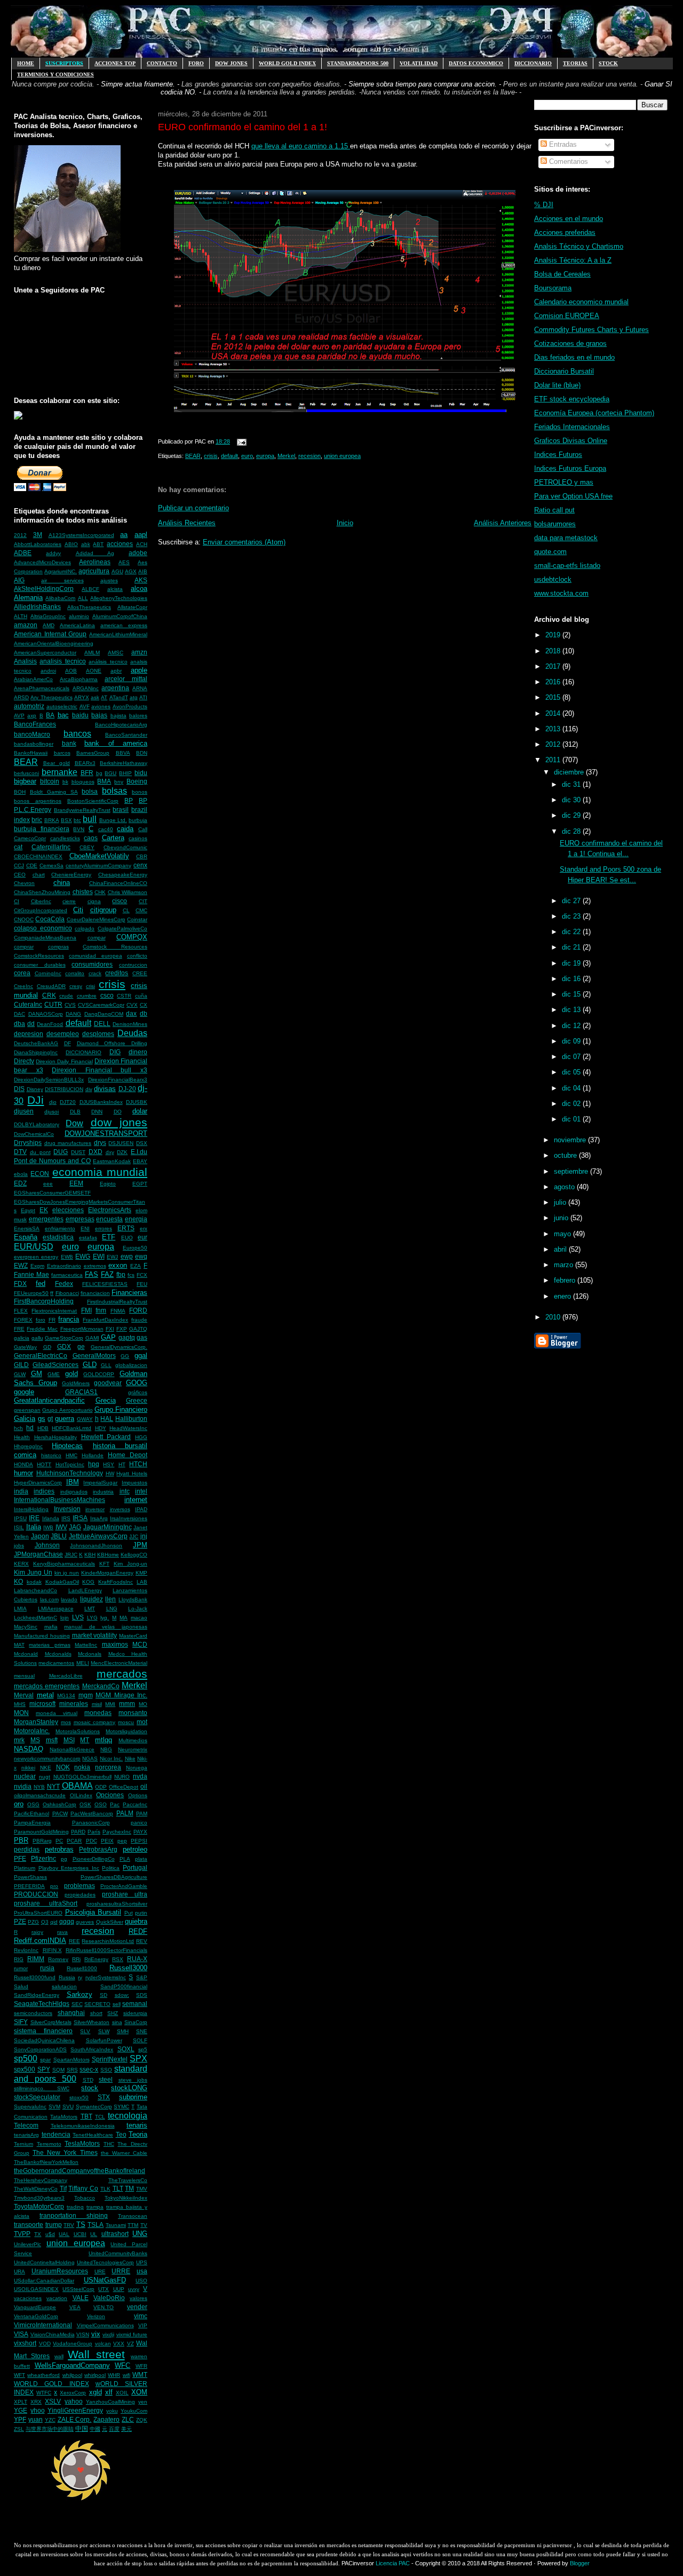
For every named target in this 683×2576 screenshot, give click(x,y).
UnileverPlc (27, 2244)
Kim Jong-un (130, 1564)
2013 (554, 729)
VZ (130, 2344)
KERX (21, 1564)
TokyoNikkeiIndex (126, 2198)
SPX (138, 2059)
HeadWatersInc (128, 1428)
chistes (83, 892)
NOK (63, 1767)
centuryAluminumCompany (98, 866)
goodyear (108, 1383)
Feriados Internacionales (572, 427)
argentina (115, 688)
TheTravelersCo (128, 2180)
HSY (109, 1464)
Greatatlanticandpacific (49, 1400)
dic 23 (572, 916)
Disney (35, 1089)
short (96, 2013)
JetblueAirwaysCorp (98, 1536)
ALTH (21, 616)
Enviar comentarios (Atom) (244, 542)
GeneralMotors (94, 1356)
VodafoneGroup (73, 2344)
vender (137, 2307)
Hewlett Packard (106, 1437)
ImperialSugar (100, 1483)
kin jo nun (67, 1573)
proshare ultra (125, 1894)
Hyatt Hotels (132, 1473)
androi (48, 671)
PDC (92, 1841)
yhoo (38, 2410)
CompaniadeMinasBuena (45, 938)
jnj (144, 1536)
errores (104, 1228)
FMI (86, 1310)
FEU (142, 1284)
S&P (142, 1977)
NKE (46, 1768)
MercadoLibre (66, 1676)
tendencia (56, 2134)
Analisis (25, 661)
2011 (554, 760)
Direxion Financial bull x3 (100, 1070)
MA (124, 1618)
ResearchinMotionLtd (108, 1941)
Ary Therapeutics (51, 697)
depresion (29, 1034)
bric (37, 820)
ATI (143, 697)
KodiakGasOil (62, 1582)
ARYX (82, 697)
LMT (90, 1609)
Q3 (45, 1922)
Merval (24, 1695)
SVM (54, 2107)
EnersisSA (27, 1228)
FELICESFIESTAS (105, 1284)
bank (69, 743)
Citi (78, 910)
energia (136, 1219)
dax (131, 1013)
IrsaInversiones (129, 1518)
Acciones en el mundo (569, 219)
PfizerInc (43, 1858)
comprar (24, 947)
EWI (99, 1256)
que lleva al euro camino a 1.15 (301, 146)
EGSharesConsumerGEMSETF (52, 1193)
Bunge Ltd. (113, 820)
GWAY (85, 1419)
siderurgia (135, 2013)
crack (95, 973)
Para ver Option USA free (573, 496)
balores (138, 716)
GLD (90, 1365)
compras (58, 947)
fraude (139, 1320)
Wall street (96, 2354)
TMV (142, 2189)
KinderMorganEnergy (107, 1573)
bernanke (59, 772)
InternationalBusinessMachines (59, 1500)
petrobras (59, 1849)
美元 (126, 2429)
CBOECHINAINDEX (38, 856)
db (144, 1013)
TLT (118, 2188)
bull (90, 819)
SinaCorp (136, 2022)
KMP (141, 1573)
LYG (92, 1618)
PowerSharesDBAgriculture (114, 1877)
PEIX (107, 1841)
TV (144, 2225)
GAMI (92, 1338)
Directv (24, 1061)
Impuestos (134, 1483)
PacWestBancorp (92, 1814)
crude (66, 996)
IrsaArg (99, 1518)
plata (141, 1859)
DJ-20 (127, 1089)
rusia (47, 1968)
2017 (554, 666)
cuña (141, 996)
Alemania (28, 598)
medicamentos (56, 1663)
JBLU (59, 1536)
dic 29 (572, 815)
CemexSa (51, 866)
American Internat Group (50, 634)
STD (88, 2080)
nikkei (28, 1768)
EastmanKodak (112, 1161)
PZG (33, 1922)
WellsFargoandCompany (72, 2365)
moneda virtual (57, 1713)
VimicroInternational (43, 2325)
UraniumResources (60, 2271)
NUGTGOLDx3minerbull (82, 1777)
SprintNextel (110, 2059)
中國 (95, 2429)
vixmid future (132, 2334)
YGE (21, 2410)
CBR (142, 856)
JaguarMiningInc (108, 1527)
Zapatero (106, 2419)
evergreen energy (36, 1257)
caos (91, 838)
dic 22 (572, 932)
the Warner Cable (124, 2153)
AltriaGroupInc (48, 616)
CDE (32, 866)
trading (75, 2207)
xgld (96, 2392)
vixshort (25, 2343)
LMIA (20, 1609)
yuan (35, 2419)
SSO (106, 2070)
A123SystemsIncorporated (81, 535)
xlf (109, 2392)
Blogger (580, 2563)
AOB (71, 671)
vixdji (108, 2334)
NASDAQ (29, 1749)
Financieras (129, 1293)
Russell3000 (128, 1968)
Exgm (37, 1266)
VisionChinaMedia (53, 2334)
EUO (127, 1238)
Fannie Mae (31, 1274)
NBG (106, 1749)
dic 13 (572, 1010)
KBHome (108, 1555)
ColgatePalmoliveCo (122, 929)
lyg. (105, 1618)
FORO (196, 63)
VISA (21, 2334)
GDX (64, 1346)
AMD (49, 625)
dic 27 (572, 901)
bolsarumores (555, 524)
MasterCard (133, 1636)
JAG (75, 1527)
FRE (19, 1329)
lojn (65, 1618)
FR (52, 1320)
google (24, 1392)
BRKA (52, 820)
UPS (142, 2262)
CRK (49, 995)
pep (122, 1841)
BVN (79, 829)
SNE (142, 2031)
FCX (142, 1275)
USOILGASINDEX (36, 2289)
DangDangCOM (104, 1014)
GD (47, 1347)
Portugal (135, 1867)
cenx (140, 865)
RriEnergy (96, 1959)
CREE (140, 973)
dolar (140, 1111)
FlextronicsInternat (54, 1311)
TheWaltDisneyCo (36, 2189)
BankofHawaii (31, 753)
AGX (131, 571)
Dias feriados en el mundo (574, 357)
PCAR (74, 1841)
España (26, 1237)
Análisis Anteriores (503, 523)
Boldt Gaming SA (54, 792)
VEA (75, 2307)
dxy (110, 1152)
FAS (92, 1274)
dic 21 (572, 947)
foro (41, 1320)
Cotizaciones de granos (570, 343)
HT (122, 1464)
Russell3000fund (35, 1977)
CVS (70, 1005)
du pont (40, 1152)
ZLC (128, 2419)
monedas (98, 1713)
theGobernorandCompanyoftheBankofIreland (80, 2171)
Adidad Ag (95, 553)
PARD (78, 1832)
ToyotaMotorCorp (39, 2206)
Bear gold (57, 763)
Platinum (25, 1868)
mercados (122, 1674)
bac (63, 715)
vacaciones (28, 2298)
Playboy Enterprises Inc (69, 1868)
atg (134, 697)
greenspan (27, 1410)
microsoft (42, 1704)
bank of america (116, 743)
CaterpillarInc (51, 847)
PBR (21, 1840)
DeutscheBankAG (36, 1043)
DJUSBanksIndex (101, 1102)
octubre (566, 1155)
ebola (21, 1174)
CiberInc (41, 901)
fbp (121, 1274)
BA (50, 715)
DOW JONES (231, 63)
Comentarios (567, 161)
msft (52, 1740)
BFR (87, 773)
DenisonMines (130, 1024)
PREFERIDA (29, 1886)
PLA (125, 1859)
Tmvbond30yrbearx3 (39, 2198)
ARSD (21, 697)
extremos (95, 1266)
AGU (117, 571)
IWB (48, 1527)
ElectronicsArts (110, 1210)
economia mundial (100, 1172)
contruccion (133, 965)
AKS (141, 580)
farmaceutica (67, 1275)
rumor (21, 1968)
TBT (86, 2116)
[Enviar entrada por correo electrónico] (240, 441)
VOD (45, 2344)
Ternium (23, 2144)
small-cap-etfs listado (567, 566)
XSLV (53, 2401)
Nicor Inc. (111, 1759)
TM (129, 2188)
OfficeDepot (124, 1787)
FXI (110, 1329)
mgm (86, 1695)
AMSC (116, 653)
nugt (45, 1777)
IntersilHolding (31, 1509)
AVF (85, 706)
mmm (127, 1704)
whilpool (72, 2375)
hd (30, 1428)
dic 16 (572, 979)
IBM (73, 1482)
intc (125, 1491)
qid (54, 1922)
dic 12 (572, 1026)
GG (125, 1356)
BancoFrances (35, 724)
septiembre (572, 1171)
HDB (43, 1428)
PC (59, 1841)
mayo (563, 1234)
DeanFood (50, 1024)
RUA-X (137, 1959)
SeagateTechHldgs (42, 2004)
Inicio (345, 523)
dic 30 (572, 800)
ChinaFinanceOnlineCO (118, 883)
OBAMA (77, 1786)
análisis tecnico (108, 662)
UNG (140, 2234)
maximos (115, 1644)
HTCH (138, 1464)
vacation (57, 2298)
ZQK (142, 2420)
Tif (63, 2188)
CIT (143, 901)
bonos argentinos (38, 801)
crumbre (87, 996)
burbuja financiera (42, 829)
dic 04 (572, 1088)
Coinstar (137, 919)
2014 (554, 713)
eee (48, 1184)
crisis (112, 984)
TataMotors (64, 2117)
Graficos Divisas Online (571, 441)
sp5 (143, 2049)
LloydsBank (133, 1599)
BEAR (26, 762)
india (21, 1491)
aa (124, 535)
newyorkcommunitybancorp (47, 1759)
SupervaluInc (30, 2107)
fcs (131, 1275)
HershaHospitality (55, 1437)
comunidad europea (95, 956)
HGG (141, 1437)
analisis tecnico (62, 661)
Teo (121, 2134)
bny (119, 782)
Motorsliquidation (126, 1731)
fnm (101, 1310)
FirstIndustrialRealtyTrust (117, 1302)
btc (77, 820)
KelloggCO (134, 1555)
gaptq (127, 1337)
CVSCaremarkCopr (101, 1005)
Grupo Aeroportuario (67, 1410)
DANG (73, 1014)
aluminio (79, 616)
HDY (101, 1428)
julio (561, 1202)
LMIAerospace (56, 1609)
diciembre (570, 772)
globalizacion (131, 1365)
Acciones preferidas (565, 232)
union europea (76, 2243)
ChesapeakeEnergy (123, 875)
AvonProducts (130, 706)
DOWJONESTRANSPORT (106, 1133)
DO (118, 1112)
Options (138, 1795)
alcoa (139, 588)
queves (85, 1922)
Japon (40, 1536)
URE (100, 2271)
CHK (100, 892)
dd (31, 1024)
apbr (116, 671)
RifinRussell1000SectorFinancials (106, 1950)
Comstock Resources (115, 947)
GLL (106, 1365)
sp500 (26, 2059)
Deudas (132, 1033)
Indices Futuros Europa (570, 468)
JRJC (71, 1555)
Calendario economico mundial (581, 302)
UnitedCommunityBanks (118, 2253)
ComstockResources (39, 956)
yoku (112, 2411)
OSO (101, 1804)
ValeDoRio (109, 2298)
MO (143, 1704)
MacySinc (26, 1627)
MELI (83, 1663)
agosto (565, 1187)
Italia (34, 1527)
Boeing (137, 781)
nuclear (25, 1776)
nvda (140, 1776)
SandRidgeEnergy (37, 1995)
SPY (44, 2069)
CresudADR (51, 986)
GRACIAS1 (81, 1392)
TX (38, 2234)
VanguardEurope (35, 2307)
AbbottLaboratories (38, 544)
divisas (105, 1089)
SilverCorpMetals (51, 2022)
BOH (20, 792)
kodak (34, 1582)
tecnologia (128, 2116)
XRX (36, 2402)
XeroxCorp (73, 2393)
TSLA (96, 2225)
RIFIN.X (52, 1950)
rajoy (37, 1932)
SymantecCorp (94, 2107)
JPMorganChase (38, 1554)
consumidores (92, 964)
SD (104, 1995)
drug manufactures (68, 1143)
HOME (26, 63)
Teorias (575, 63)
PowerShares (30, 1877)
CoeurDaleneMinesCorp (96, 919)
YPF (20, 2419)
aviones (101, 706)
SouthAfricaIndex (92, 2049)
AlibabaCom (60, 598)
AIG (19, 580)
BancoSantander (126, 735)
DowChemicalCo (34, 1134)
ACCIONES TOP (115, 63)
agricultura (94, 571)
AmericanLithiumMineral (118, 634)
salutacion (64, 1986)
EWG (83, 1256)
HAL (107, 1419)
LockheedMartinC (35, 1618)
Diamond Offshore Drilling (112, 1043)
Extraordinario (64, 1266)
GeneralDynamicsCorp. (119, 1347)
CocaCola (50, 919)
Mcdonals (90, 1654)
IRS (66, 1518)
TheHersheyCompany (41, 2180)
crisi (90, 986)
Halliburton (131, 1419)
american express (124, 625)
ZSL (19, 2429)
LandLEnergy (85, 1590)
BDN (142, 753)
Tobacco (85, 2198)
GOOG (137, 1383)
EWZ (21, 1265)
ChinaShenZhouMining (42, 892)
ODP (101, 1787)
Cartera (113, 838)
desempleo (63, 1034)
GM (37, 1374)
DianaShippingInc (36, 1052)
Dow (74, 1123)
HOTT (44, 1464)
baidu (80, 715)
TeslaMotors (82, 2143)
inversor (95, 1509)
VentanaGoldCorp (36, 2316)
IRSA (80, 1518)
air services (62, 580)
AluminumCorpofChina (120, 616)
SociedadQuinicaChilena (44, 2040)
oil (144, 1786)
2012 (20, 535)
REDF (138, 1931)
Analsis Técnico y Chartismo (579, 246)
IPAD (141, 1509)
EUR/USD (34, 1247)
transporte (29, 2225)
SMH (123, 2031)
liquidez (92, 1599)
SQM (58, 2070)
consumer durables (40, 965)
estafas (88, 1238)
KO (18, 1581)
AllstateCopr (132, 607)
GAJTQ (138, 1329)
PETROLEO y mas (564, 482)
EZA (136, 1266)
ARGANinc (86, 688)
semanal (135, 2004)
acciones (120, 544)
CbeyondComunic (125, 847)
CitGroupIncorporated (41, 910)
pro (54, 1886)
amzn (139, 652)
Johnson (47, 1545)
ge (81, 1346)
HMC (72, 1455)
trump (54, 2225)
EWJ (112, 1257)
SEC (77, 2004)
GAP (108, 1337)
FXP (122, 1329)
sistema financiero (43, 2031)
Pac (115, 1804)
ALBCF (90, 589)
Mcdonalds (58, 1654)
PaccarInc (135, 1804)
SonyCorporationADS (40, 2049)
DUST (78, 1152)
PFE (20, 1858)
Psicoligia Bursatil (93, 1912)
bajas (99, 715)
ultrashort (115, 2234)
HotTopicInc (70, 1464)
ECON (40, 1174)
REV (142, 1941)
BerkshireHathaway (124, 763)
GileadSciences (55, 1365)
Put (129, 1913)
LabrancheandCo (35, 1590)
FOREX (23, 1320)
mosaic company (95, 1722)
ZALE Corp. (75, 2419)
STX (104, 2097)
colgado (85, 929)
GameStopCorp (64, 1338)
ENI (85, 1228)
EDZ (20, 1183)
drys (100, 1143)
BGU (110, 773)
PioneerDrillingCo (94, 1859)
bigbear (25, 781)
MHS (20, 1704)
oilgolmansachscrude (40, 1795)
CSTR (124, 996)
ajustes (109, 580)
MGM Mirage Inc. (121, 1695)
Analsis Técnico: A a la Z (573, 260)
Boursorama (553, 288)
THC (109, 2144)
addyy (53, 553)
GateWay (25, 1347)
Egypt (28, 1210)
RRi (76, 1959)
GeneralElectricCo (41, 1356)
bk (65, 782)
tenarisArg (26, 2135)
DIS (19, 1089)
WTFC (44, 2393)
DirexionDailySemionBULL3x (49, 1080)
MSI (69, 1740)
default (78, 1023)
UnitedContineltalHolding (44, 2262)
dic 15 (572, 994)
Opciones (110, 1795)
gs (42, 1419)
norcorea (108, 1767)
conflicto (137, 956)
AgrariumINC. (61, 571)
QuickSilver (110, 1922)
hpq (94, 1464)
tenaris (137, 2125)
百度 (114, 2429)
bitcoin (50, 781)
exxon (118, 1265)
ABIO (71, 544)
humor (23, 1473)
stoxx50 (79, 2097)
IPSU (20, 1518)
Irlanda (51, 1518)
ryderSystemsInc (106, 1977)
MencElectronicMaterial (119, 1663)
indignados (74, 1492)
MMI (110, 1704)
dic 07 (572, 1057)
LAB (142, 1582)
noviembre (571, 1140)
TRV (69, 2225)
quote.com (550, 552)
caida (125, 829)
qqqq (67, 1921)
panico (139, 1823)
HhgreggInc (28, 1446)
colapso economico (43, 928)
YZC (50, 2420)
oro (19, 1804)
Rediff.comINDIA (40, 1941)
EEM (76, 1183)
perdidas (27, 1849)
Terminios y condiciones (55, 74)
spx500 (25, 2069)
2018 (554, 651)
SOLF (140, 2040)
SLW (104, 2031)
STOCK (608, 63)
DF (67, 1043)
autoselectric (62, 706)
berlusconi (26, 773)
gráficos (138, 1392)
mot (142, 1722)
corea (22, 973)
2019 (554, 635)
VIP (143, 2325)
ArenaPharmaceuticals (42, 688)
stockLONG (129, 2088)
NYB (39, 1787)
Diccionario (533, 63)
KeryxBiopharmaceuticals (64, 1564)
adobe (138, 553)
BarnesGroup (93, 753)
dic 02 (572, 1104)
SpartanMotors (72, 2060)
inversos (120, 1509)
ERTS (126, 1228)
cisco (120, 901)
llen (110, 1599)
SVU (68, 2107)
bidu (141, 773)
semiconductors (33, 2013)
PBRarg (42, 1841)
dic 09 (572, 1041)
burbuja (138, 820)
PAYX (140, 1832)
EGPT (140, 1184)
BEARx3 (85, 763)
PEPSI (139, 1841)
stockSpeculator (37, 2097)
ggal (141, 1356)
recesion (98, 1931)
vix (96, 2334)
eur (142, 1237)
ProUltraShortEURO (38, 1913)
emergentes (46, 1219)
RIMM (36, 1959)
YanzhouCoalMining (110, 2402)
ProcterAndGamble (124, 1886)
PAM (142, 1814)
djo (53, 1102)
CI (17, 901)
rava (62, 1932)
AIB (143, 571)
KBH (90, 1555)
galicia (22, 1338)
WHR (114, 2375)
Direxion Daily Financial (64, 1061)
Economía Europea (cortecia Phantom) (594, 413)
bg (99, 773)
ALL (83, 598)
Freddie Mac (42, 1329)
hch (18, 1428)
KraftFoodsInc (116, 1582)
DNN (97, 1112)
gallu (37, 1338)
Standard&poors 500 (358, 63)
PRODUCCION (36, 1894)
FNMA (118, 1311)
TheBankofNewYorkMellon (46, 2162)
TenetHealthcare (93, 2135)
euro (70, 1247)
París (94, 1832)
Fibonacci (67, 1293)
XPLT (21, 2402)
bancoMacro (32, 734)
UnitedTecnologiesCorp (105, 2262)
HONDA (23, 1464)
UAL (64, 2234)
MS (35, 1740)
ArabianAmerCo (33, 679)
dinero (138, 1052)
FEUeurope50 (31, 1293)
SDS (142, 1995)
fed (41, 1283)
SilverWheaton (92, 2022)
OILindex (81, 1795)
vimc (141, 2316)
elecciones (68, 1210)
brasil (121, 809)
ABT (98, 544)
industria (103, 1492)
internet (136, 1500)
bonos (140, 792)
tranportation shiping (74, 2215)
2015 (554, 697)
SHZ (113, 2013)
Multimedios (133, 1740)
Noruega (137, 1768)
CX (144, 1005)
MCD (140, 1644)
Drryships (28, 1143)
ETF (109, 1237)
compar (97, 938)
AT (104, 697)
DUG (61, 1152)
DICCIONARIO (84, 1052)
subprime (133, 2097)
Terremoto (49, 2144)
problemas (80, 1886)
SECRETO (97, 2004)
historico (51, 1455)
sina (117, 2022)
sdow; (122, 1995)
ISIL (19, 1527)
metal (45, 1695)
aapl (141, 535)
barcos (62, 753)
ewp (127, 1256)
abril (561, 1249)
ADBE (23, 553)
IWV (61, 1527)
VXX (119, 2344)
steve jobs (133, 2080)
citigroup (103, 910)
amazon (26, 625)
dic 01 (572, 1119)
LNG (112, 1609)
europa (101, 1247)
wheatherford (43, 2375)
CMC (141, 910)
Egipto (108, 1184)
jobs (19, 1546)
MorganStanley (36, 1722)
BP (129, 800)
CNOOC (24, 919)
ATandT (119, 697)
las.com (49, 1599)
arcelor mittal (126, 679)
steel (106, 2079)
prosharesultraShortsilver (117, 1904)
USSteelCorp (78, 2289)
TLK (105, 2189)
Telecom (26, 2125)
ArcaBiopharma (79, 679)
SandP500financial (124, 1986)
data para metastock (566, 538)
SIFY (21, 2022)
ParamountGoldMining (41, 1832)
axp (32, 716)
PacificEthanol (31, 1814)
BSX (66, 820)
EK (44, 1210)
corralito (75, 973)
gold (72, 1374)
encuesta (109, 1219)
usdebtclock (553, 579)
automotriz (29, 706)
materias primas (49, 1645)
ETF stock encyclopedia (572, 399)
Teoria (138, 2134)
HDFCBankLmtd (72, 1428)
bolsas (114, 791)
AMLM (92, 653)
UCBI (80, 2234)
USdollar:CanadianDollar (44, 2281)
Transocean (133, 2216)
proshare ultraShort (46, 1903)
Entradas (562, 144)
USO (141, 2281)
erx (144, 1228)
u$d (50, 2234)
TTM (133, 2225)
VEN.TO (104, 2307)
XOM (139, 2392)
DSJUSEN (121, 1143)
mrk (19, 1740)
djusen (24, 1111)
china (62, 883)
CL (126, 910)
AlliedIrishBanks (37, 607)
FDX (20, 1283)
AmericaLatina (77, 625)
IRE (34, 1518)
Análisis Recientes (187, 523)
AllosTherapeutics (89, 607)
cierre (69, 901)
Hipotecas (67, 1446)
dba (19, 1024)
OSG (33, 1804)
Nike (130, 1759)
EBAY (140, 1161)
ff (52, 1293)
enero (563, 1296)
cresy (76, 986)
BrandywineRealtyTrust (82, 810)
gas (142, 1337)
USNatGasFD (105, 2280)
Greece (137, 1400)
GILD (21, 1365)
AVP (19, 716)
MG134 (66, 1696)
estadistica (58, 1237)
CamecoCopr (30, 838)
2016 (554, 682)
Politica (111, 1868)
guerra (65, 1419)
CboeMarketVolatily (99, 856)
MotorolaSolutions (78, 1731)
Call (143, 829)
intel (141, 1491)
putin (141, 1913)
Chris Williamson (128, 892)
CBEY (87, 847)
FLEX (21, 1311)
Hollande (93, 1455)
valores (138, 2298)
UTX (104, 2289)
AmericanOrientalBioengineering (54, 643)
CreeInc (23, 986)
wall (59, 2356)
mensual (24, 1676)
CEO (20, 875)
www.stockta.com (561, 593)
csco (107, 995)
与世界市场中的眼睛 (50, 2429)
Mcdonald (26, 1654)
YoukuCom (134, 2411)
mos (66, 1722)
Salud (21, 1986)
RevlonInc (26, 1950)
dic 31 (572, 784)
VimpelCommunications (105, 2325)
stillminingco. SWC (42, 2088)
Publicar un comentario (193, 508)
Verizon (96, 2316)
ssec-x (89, 2069)
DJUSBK (137, 1102)
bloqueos (83, 782)
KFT (104, 1564)
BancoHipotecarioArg (121, 725)
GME (54, 1374)
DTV (20, 1152)
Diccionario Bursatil (564, 371)
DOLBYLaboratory (37, 1124)
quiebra (136, 1921)
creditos (117, 973)
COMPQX (132, 937)
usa (142, 2271)
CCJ (19, 866)
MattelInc (86, 1645)
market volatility (95, 1635)
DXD (96, 1152)
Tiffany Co (83, 2188)
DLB (75, 1112)
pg (64, 1859)
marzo (565, 1265)
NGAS (90, 1759)
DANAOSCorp (46, 1014)
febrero (566, 1280)
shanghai (71, 2013)
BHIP (125, 773)
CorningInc (48, 973)
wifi (126, 2375)
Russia (67, 1977)
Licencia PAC (393, 2563)
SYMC (121, 2107)
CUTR (53, 1004)
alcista (115, 589)
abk (86, 544)
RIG (19, 1959)
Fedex (64, 1283)
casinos (138, 838)
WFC (122, 2365)
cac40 (106, 829)
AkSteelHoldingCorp (44, 588)
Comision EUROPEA (567, 316)
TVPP (22, 2234)
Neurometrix (133, 1749)
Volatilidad (419, 63)
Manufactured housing (42, 1636)
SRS (72, 2070)
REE (74, 1941)
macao (139, 1618)
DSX (142, 1143)
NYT (53, 1786)
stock (90, 2088)
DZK (122, 1152)
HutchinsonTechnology (70, 1473)
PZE (20, 1921)
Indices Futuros (558, 455)
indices (44, 1491)
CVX (132, 1005)
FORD (138, 1310)
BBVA (123, 753)
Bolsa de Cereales (562, 274)
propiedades (80, 1895)
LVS (78, 1617)
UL (94, 2234)
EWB (67, 1257)
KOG (88, 1582)
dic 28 (572, 831)
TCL (100, 2117)
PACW (60, 1814)
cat (18, 847)
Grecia (106, 1400)
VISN (83, 2334)
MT (85, 1740)
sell (117, 2004)
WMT (140, 2374)
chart (39, 875)
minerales (74, 1704)
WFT (19, 2375)
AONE (94, 671)
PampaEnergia (32, 1823)
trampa (95, 2207)
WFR (141, 2366)
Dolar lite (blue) (557, 385)
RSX (118, 1959)
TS (81, 2225)
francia (69, 1319)
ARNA (140, 688)
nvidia (23, 1786)
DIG (115, 1052)
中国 (82, 2428)
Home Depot (128, 1455)
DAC (19, 1014)
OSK (85, 1804)
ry (80, 1977)
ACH (142, 544)
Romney (58, 1959)
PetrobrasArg (98, 1849)
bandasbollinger (34, 744)
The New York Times (65, 2152)
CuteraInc (28, 1004)
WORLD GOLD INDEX (287, 63)
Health (22, 1437)
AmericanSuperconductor (45, 653)
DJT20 (68, 1102)
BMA (104, 781)
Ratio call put (554, 510)
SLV (85, 2031)
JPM (140, 1545)
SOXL (126, 2049)
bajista (118, 716)
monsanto (133, 1713)
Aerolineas (95, 562)
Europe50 (135, 1248)
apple (139, 670)
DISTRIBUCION (64, 1089)
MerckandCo (101, 1686)
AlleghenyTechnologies (119, 598)
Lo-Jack (138, 1609)
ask (95, 697)
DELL (102, 1024)
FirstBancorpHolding (44, 1301)
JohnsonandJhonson (96, 1546)
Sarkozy (80, 1994)
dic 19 (572, 963)
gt (50, 1419)
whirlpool (95, 2375)
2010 (554, 1317)
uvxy (134, 2289)
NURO (122, 1777)
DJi (35, 1100)
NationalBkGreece (72, 1749)
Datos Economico (476, 63)
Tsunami (116, 2225)
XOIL (122, 2393)
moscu (126, 1722)
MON (21, 1713)
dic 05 (572, 1072)
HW (110, 1473)
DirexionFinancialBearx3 (118, 1080)
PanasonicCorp (91, 1823)
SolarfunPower (104, 2040)
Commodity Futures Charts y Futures (591, 330)
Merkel (134, 1685)
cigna (94, 901)
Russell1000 (82, 1968)
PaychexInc (117, 1832)
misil (97, 1704)
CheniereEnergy (71, 875)
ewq (141, 1256)
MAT (19, 1645)
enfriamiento (60, 1228)
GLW (20, 1374)
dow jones (119, 1122)
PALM (125, 1813)
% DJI (544, 205)
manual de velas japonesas (106, 1627)
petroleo (135, 1849)
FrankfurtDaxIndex (105, 1320)
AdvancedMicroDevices (42, 562)
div (89, 1089)
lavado (69, 1599)
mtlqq (104, 1740)
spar (45, 2060)
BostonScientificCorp (93, 801)
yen (143, 2402)
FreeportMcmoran (82, 1329)
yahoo (74, 2401)
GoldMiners (76, 1383)
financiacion (95, 1293)
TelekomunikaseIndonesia (83, 2126)
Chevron (24, 883)
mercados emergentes (47, 1686)
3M (38, 535)
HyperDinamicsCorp (38, 1483)
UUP (119, 2289)
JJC (134, 1536)
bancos (77, 734)
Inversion (67, 1509)
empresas (80, 1219)
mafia (51, 1627)
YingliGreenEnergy (75, 2410)
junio (562, 1218)
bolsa (90, 791)
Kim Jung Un (33, 1572)
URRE (121, 2271)
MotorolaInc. (32, 1731)
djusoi (51, 1112)
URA (19, 2271)
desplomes (98, 1034)
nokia (82, 1767)
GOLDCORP (99, 1374)
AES (124, 562)
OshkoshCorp (59, 1804)
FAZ (107, 1274)
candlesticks (65, 838)
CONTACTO (162, 63)
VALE (81, 2298)
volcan (103, 2344)
